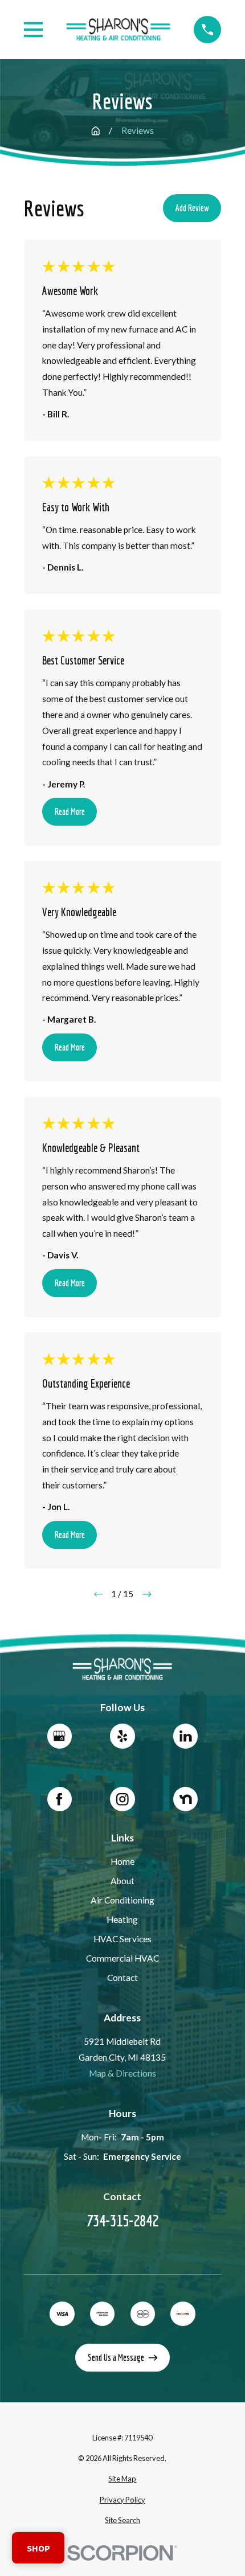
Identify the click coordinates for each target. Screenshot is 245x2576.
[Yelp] (122, 1736)
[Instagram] (122, 1799)
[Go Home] (95, 131)
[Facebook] (60, 1799)
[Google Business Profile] (60, 1736)
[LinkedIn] (185, 1736)
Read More (70, 811)
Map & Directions (122, 2073)
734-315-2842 (122, 2220)
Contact (122, 1978)
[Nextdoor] (185, 1799)
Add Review (192, 208)
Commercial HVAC (122, 1958)
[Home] (119, 30)
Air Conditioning (122, 1900)
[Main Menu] (34, 30)
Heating (122, 1919)
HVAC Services (122, 1939)
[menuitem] (123, 2479)
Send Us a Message (116, 2357)
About (122, 1881)
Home (122, 1861)
